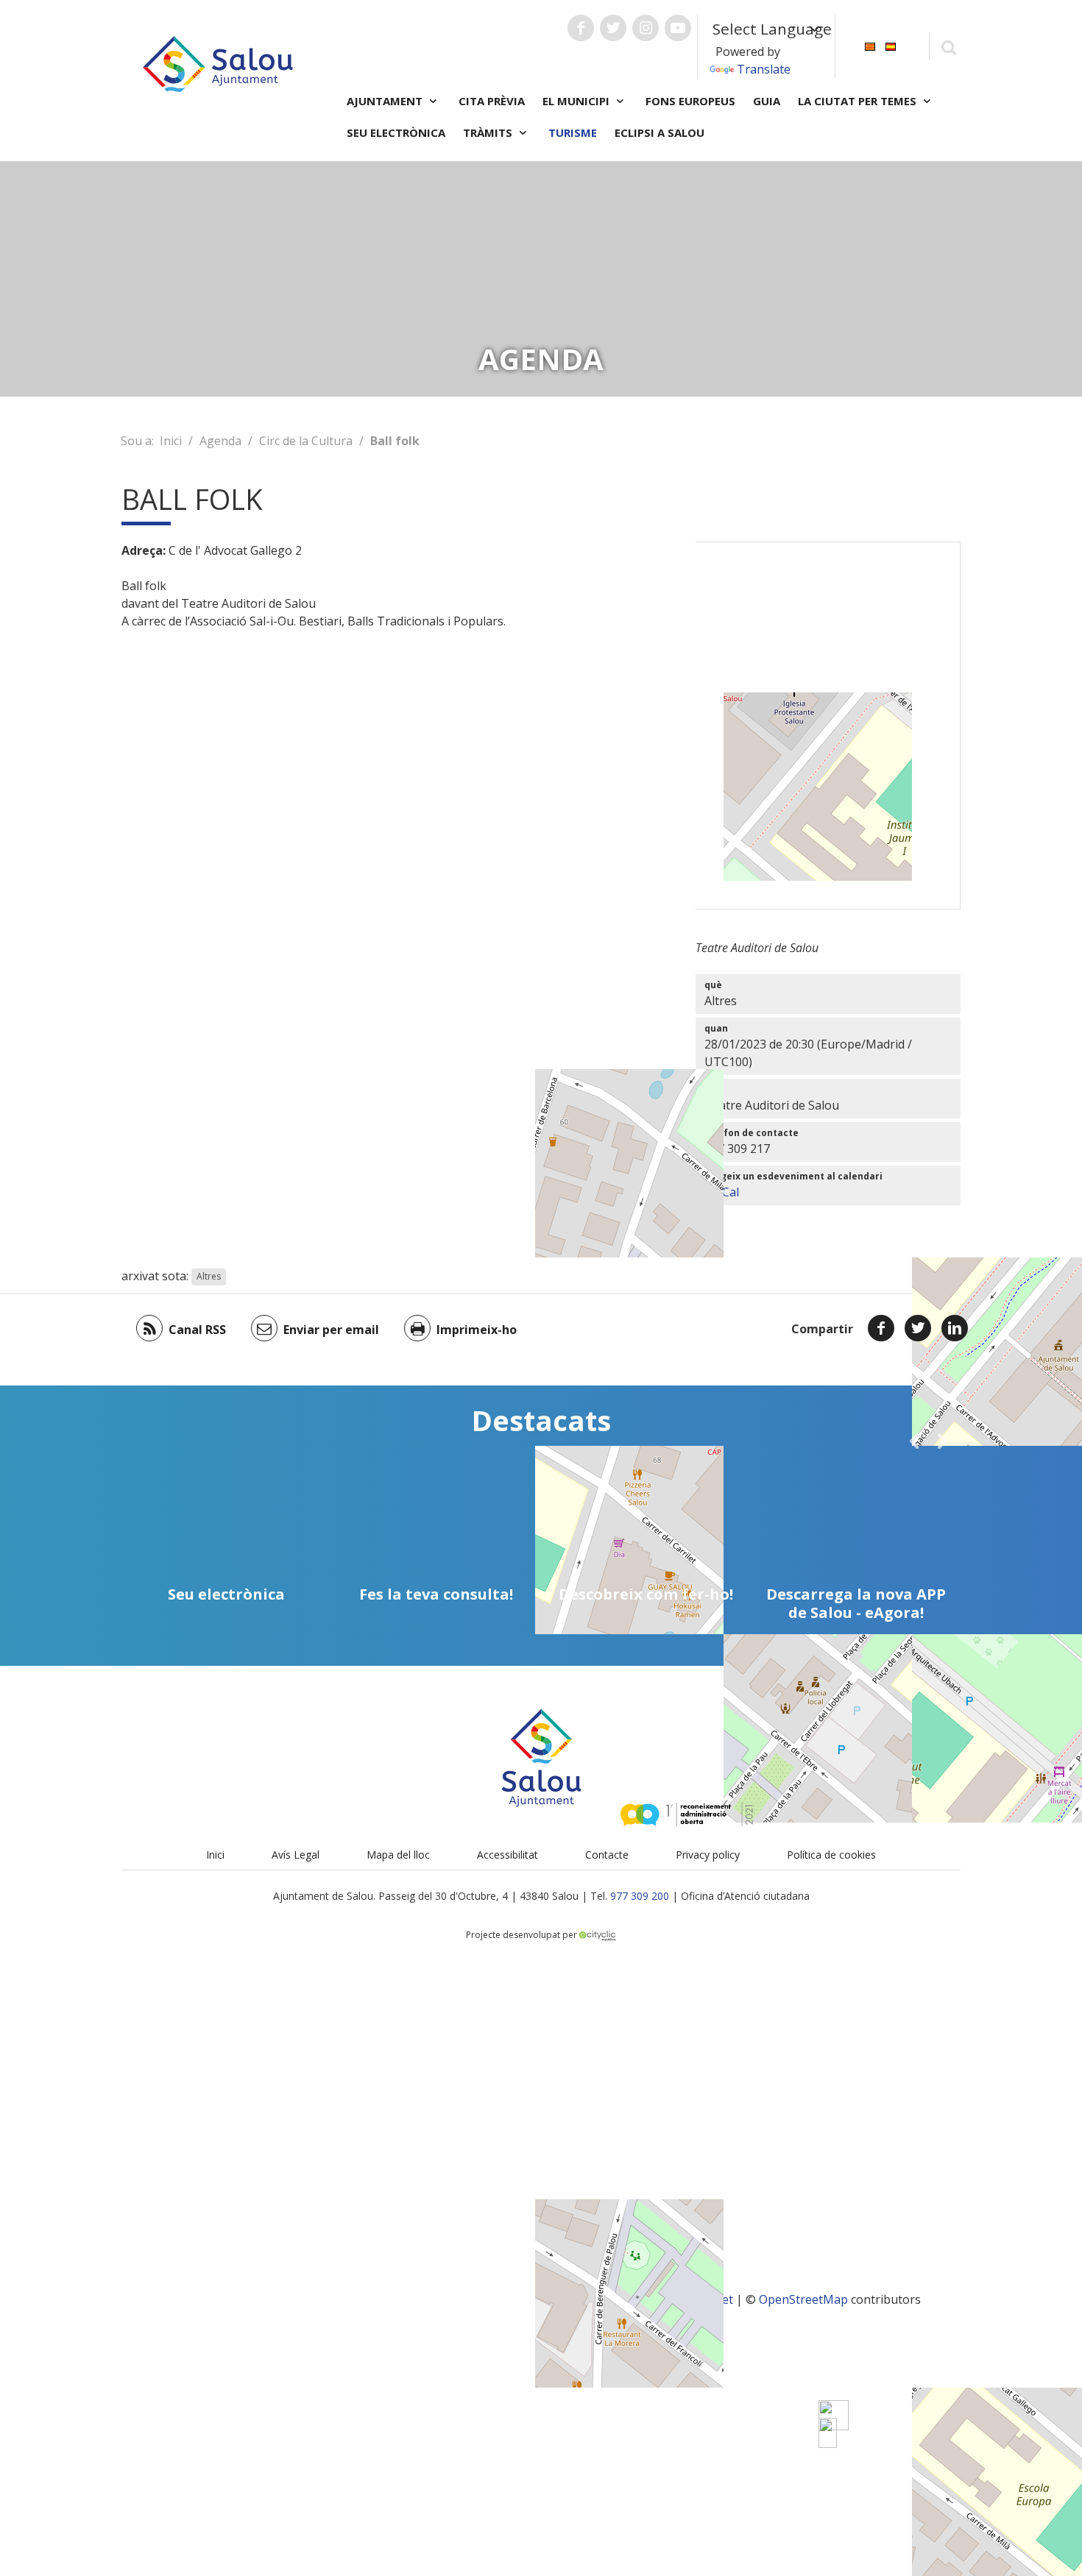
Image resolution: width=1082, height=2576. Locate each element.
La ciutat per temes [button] (859, 101)
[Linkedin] (955, 1328)
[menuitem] (870, 45)
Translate (764, 69)
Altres (209, 1277)
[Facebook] (881, 1328)
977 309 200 (640, 1896)
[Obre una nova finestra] (581, 28)
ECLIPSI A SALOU (660, 132)
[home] (218, 63)
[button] (914, 1441)
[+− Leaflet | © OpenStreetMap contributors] (828, 725)
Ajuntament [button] (386, 101)
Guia (767, 101)
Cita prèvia (492, 101)
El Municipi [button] (577, 101)
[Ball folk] (828, 2433)
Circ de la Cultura (306, 441)
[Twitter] (918, 1328)
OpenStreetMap (803, 2299)
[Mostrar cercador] (948, 47)
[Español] (891, 45)
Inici (171, 441)
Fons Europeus (690, 101)
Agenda (220, 441)
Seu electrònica (396, 132)
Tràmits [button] (489, 132)
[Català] (870, 45)
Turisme (573, 132)
